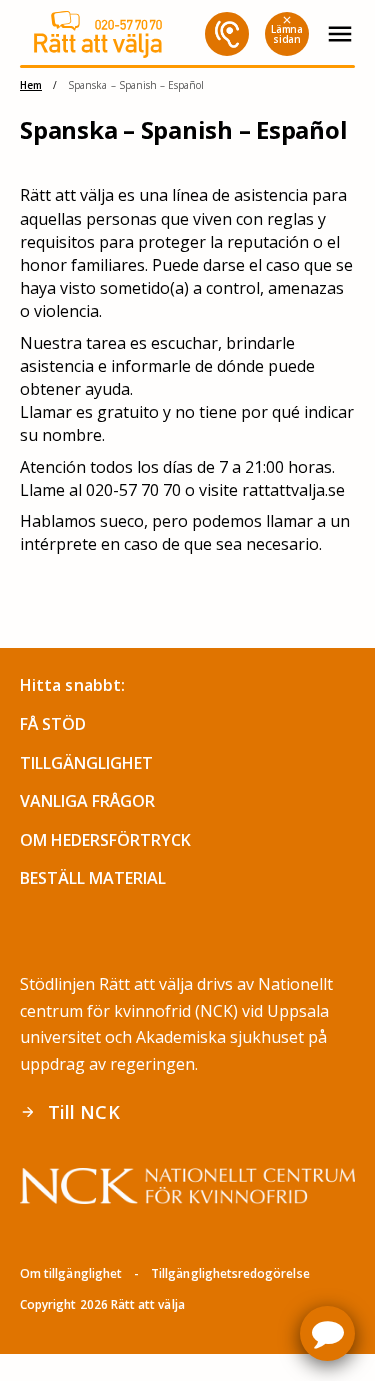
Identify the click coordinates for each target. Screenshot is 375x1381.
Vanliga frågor (87, 801)
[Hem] (98, 34)
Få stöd (53, 724)
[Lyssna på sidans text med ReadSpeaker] (227, 34)
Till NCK (70, 1112)
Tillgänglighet (86, 763)
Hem (31, 85)
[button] (327, 1333)
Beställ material (93, 878)
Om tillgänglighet (71, 1273)
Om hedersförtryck (105, 840)
